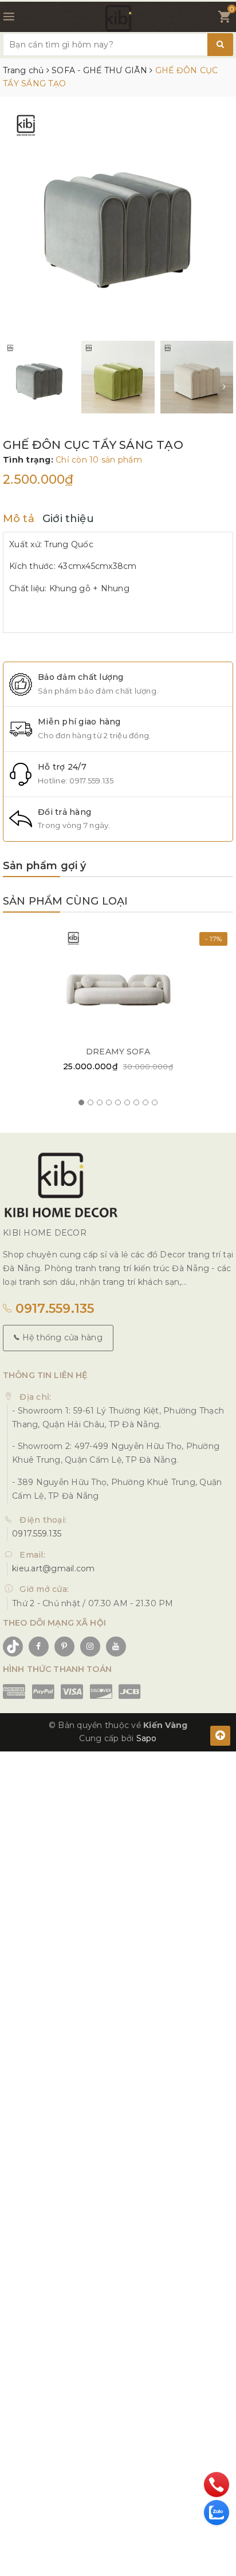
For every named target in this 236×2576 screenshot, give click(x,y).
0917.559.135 (91, 781)
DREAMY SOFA (118, 1052)
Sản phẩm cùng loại (65, 901)
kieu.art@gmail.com (54, 1568)
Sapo (147, 1738)
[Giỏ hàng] (224, 19)
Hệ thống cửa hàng (61, 1337)
